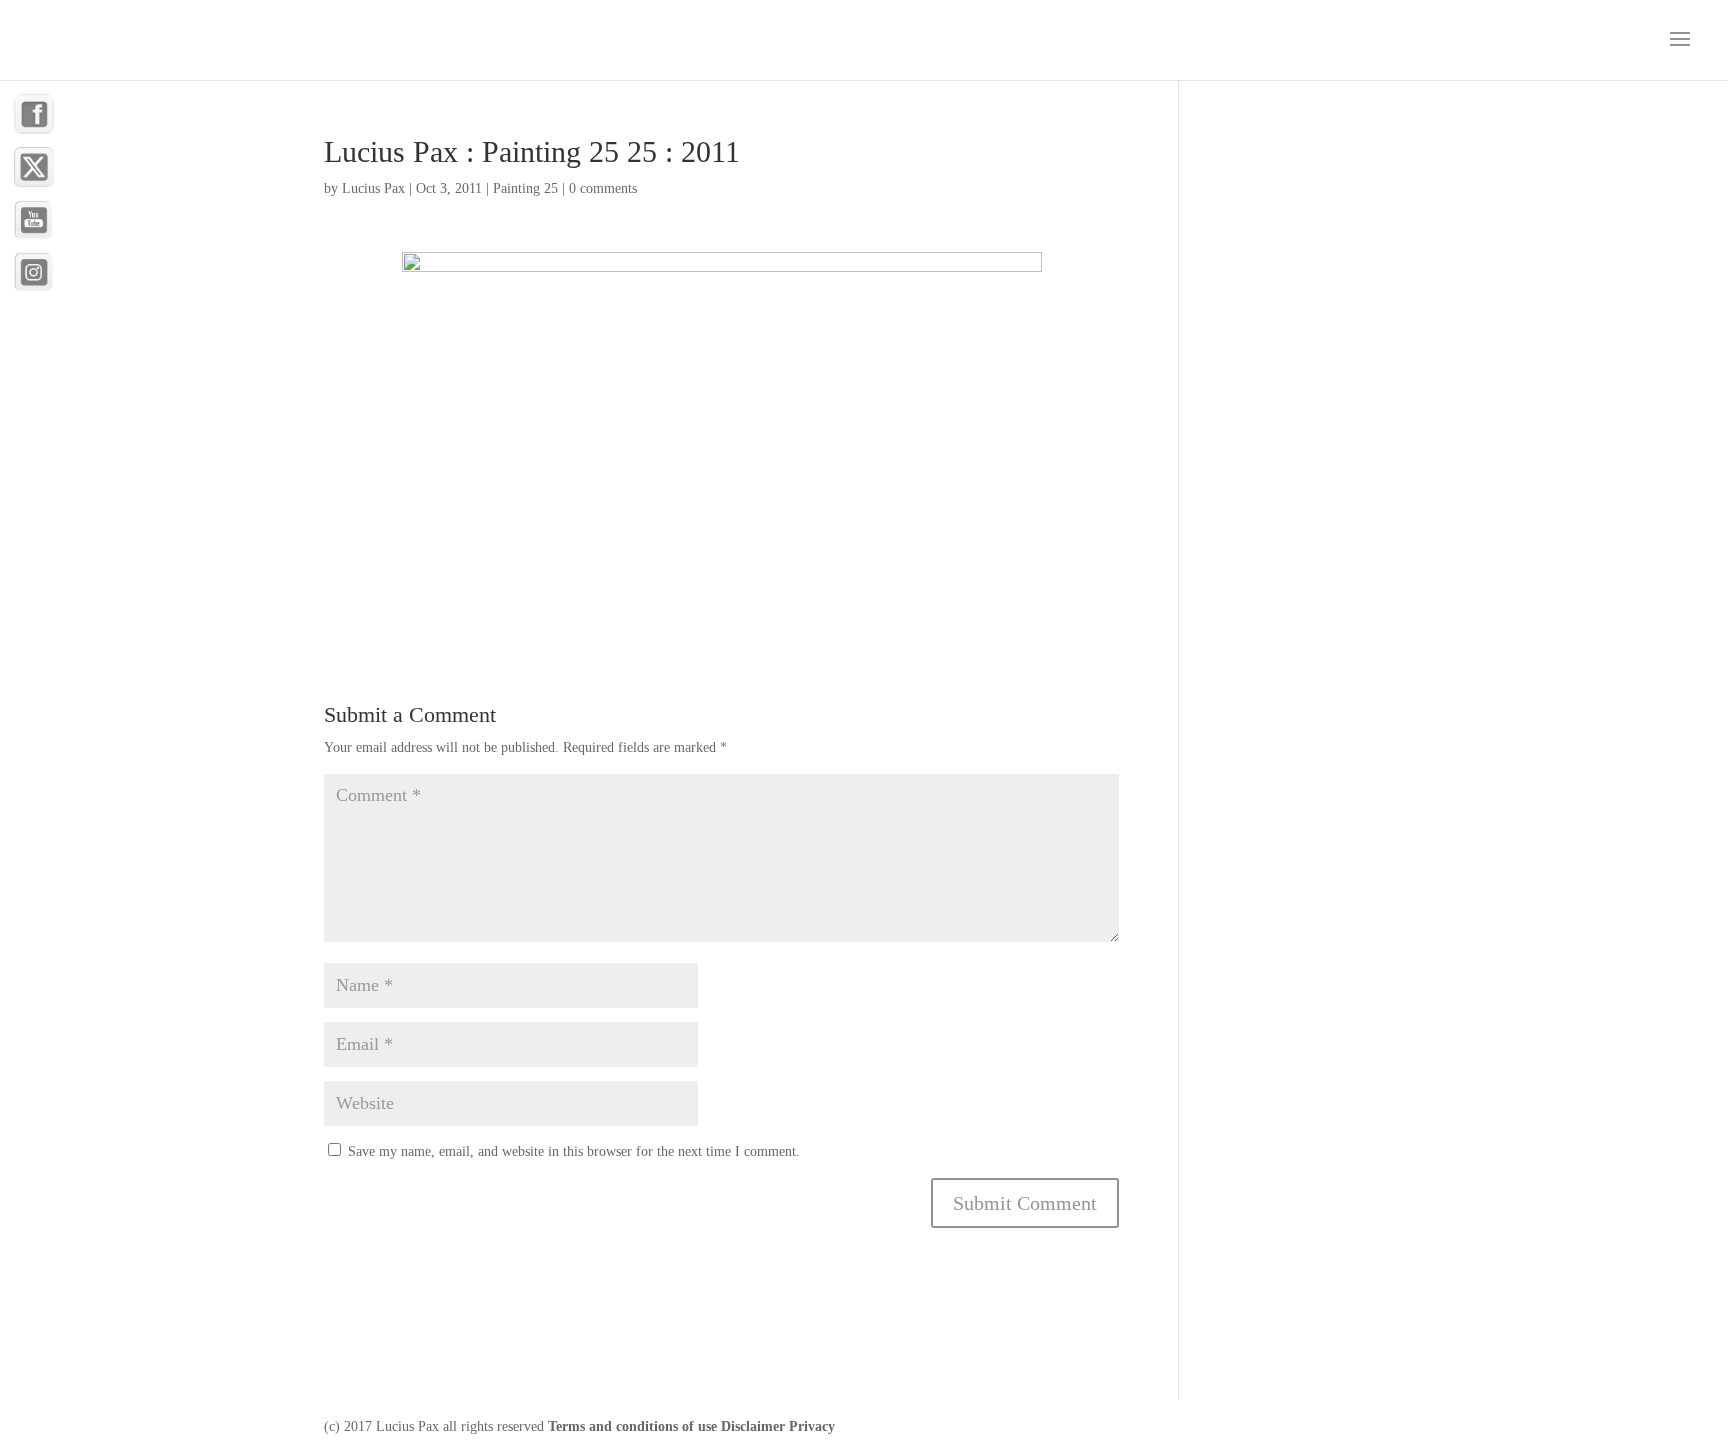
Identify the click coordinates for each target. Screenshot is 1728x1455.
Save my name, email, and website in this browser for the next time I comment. (574, 1151)
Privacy (812, 1426)
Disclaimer (753, 1426)
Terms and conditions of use (632, 1426)
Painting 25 (525, 188)
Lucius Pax (373, 188)
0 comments (603, 188)
